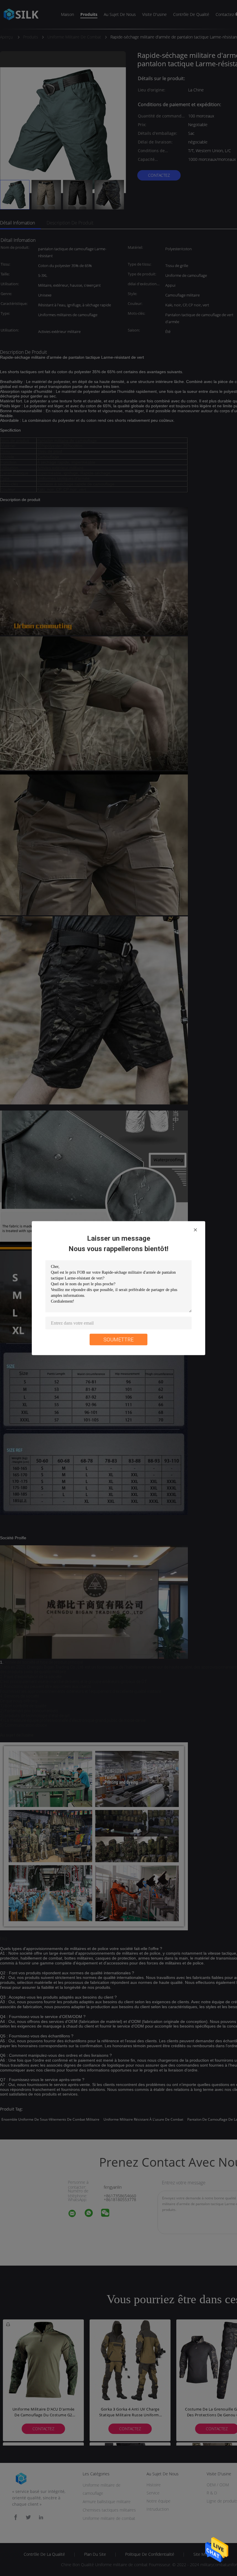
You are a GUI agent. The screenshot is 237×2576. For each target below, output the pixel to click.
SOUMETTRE (118, 1339)
